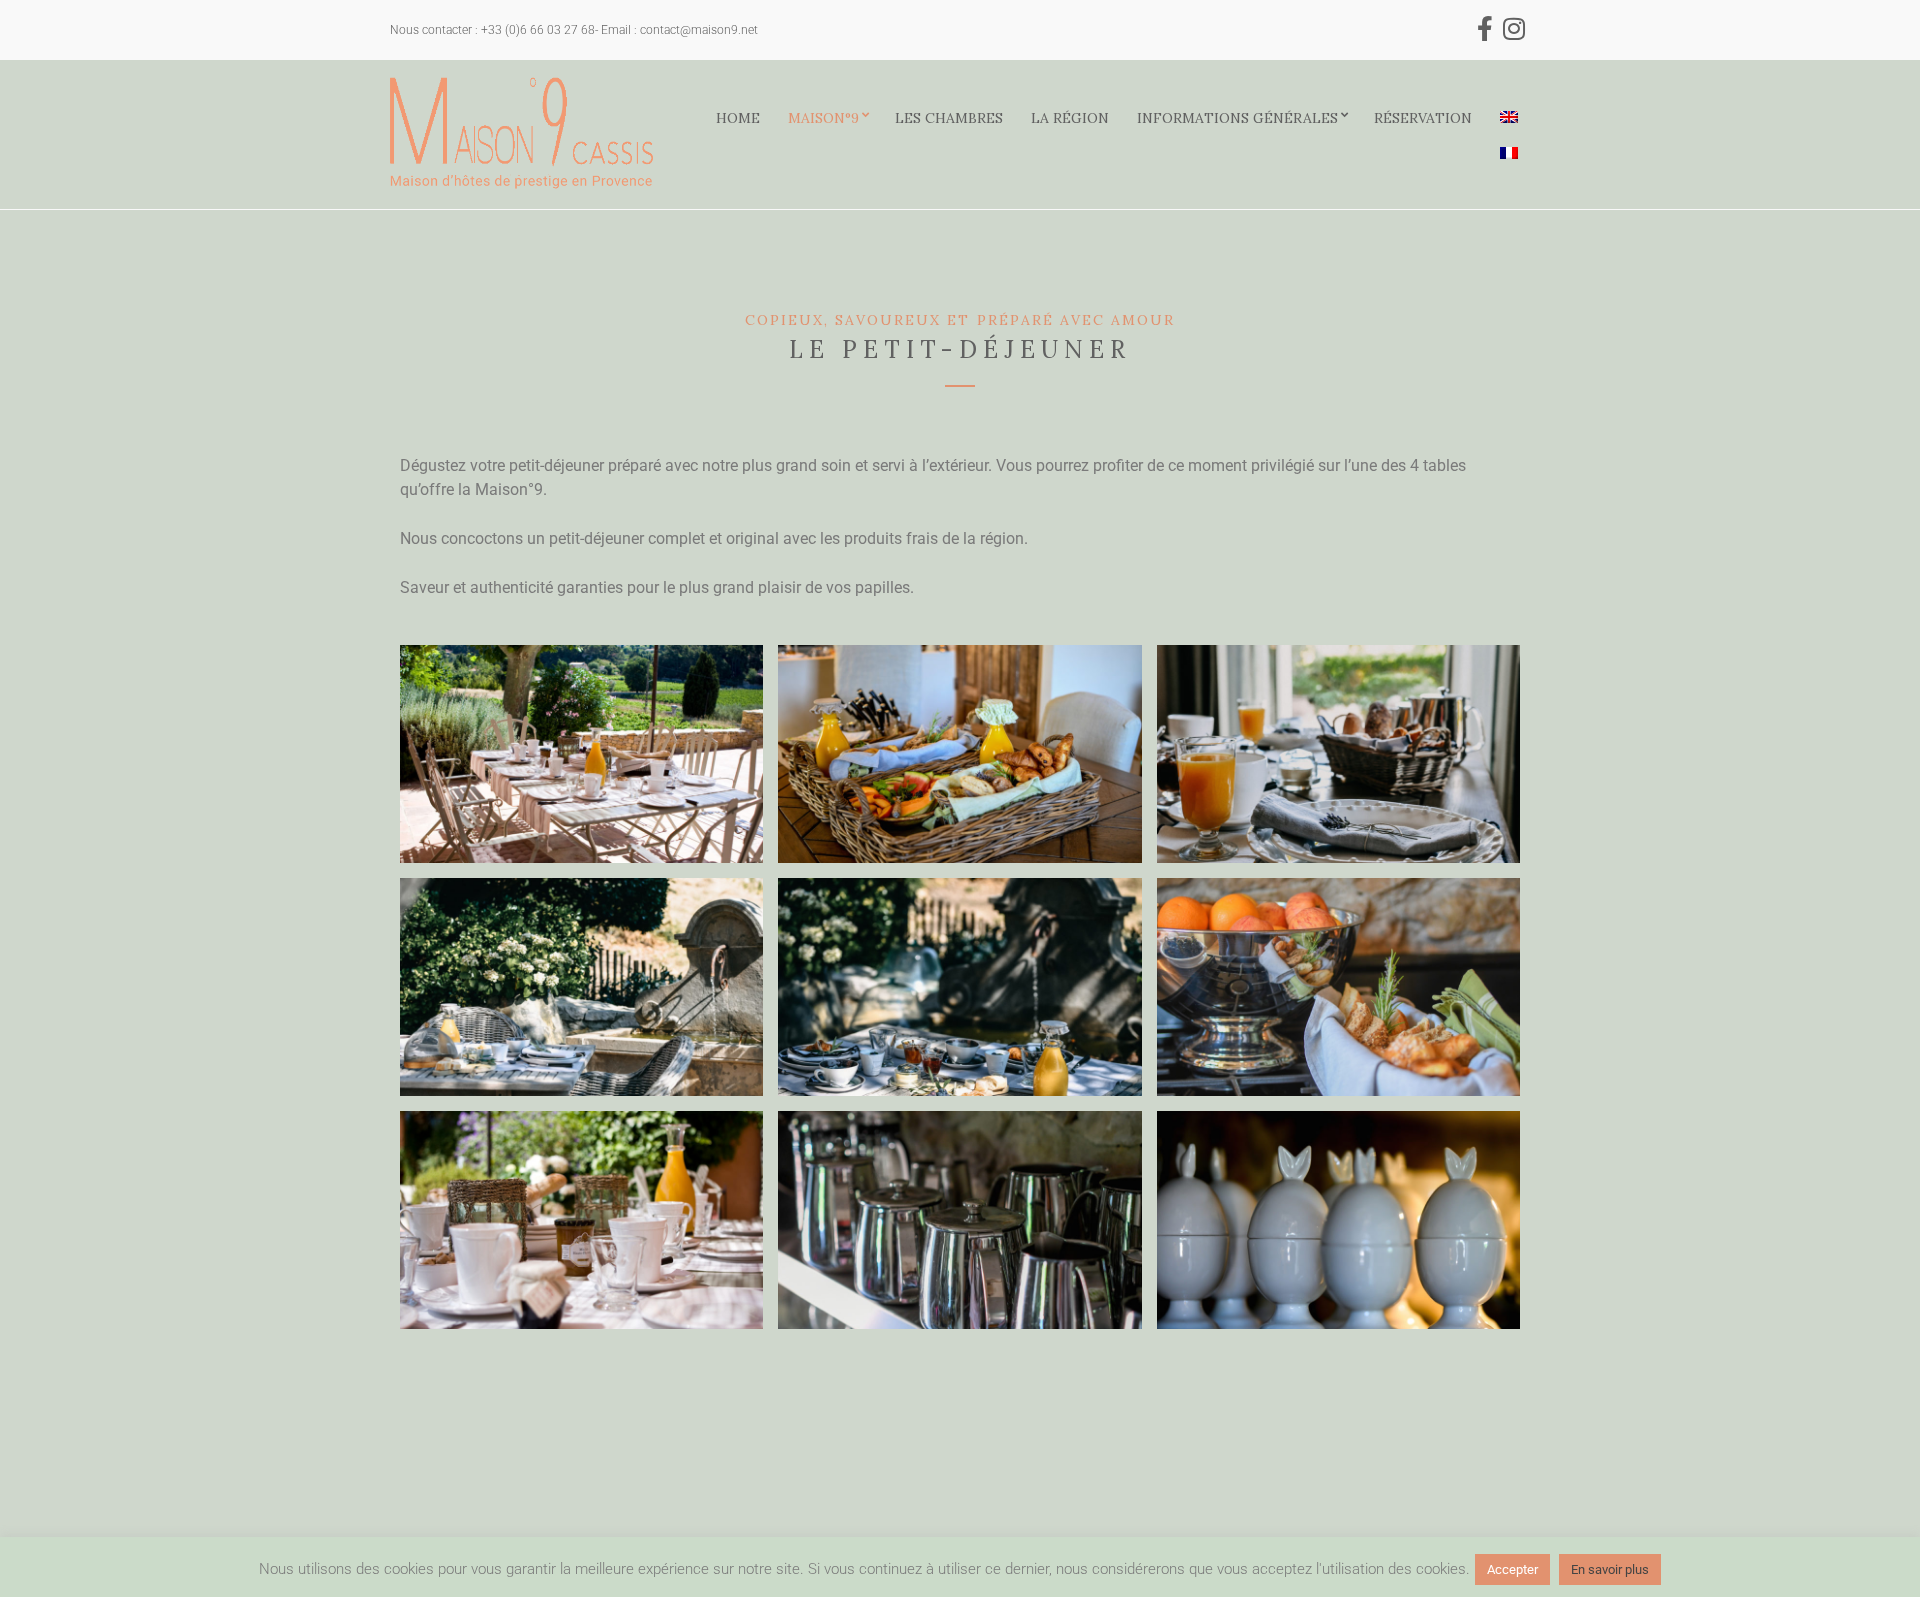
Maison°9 (823, 118)
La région (1070, 118)
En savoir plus (1610, 1569)
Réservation (1423, 118)
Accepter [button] (1512, 1569)
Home (738, 118)
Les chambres (949, 118)
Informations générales (1237, 118)
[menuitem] (1509, 117)
